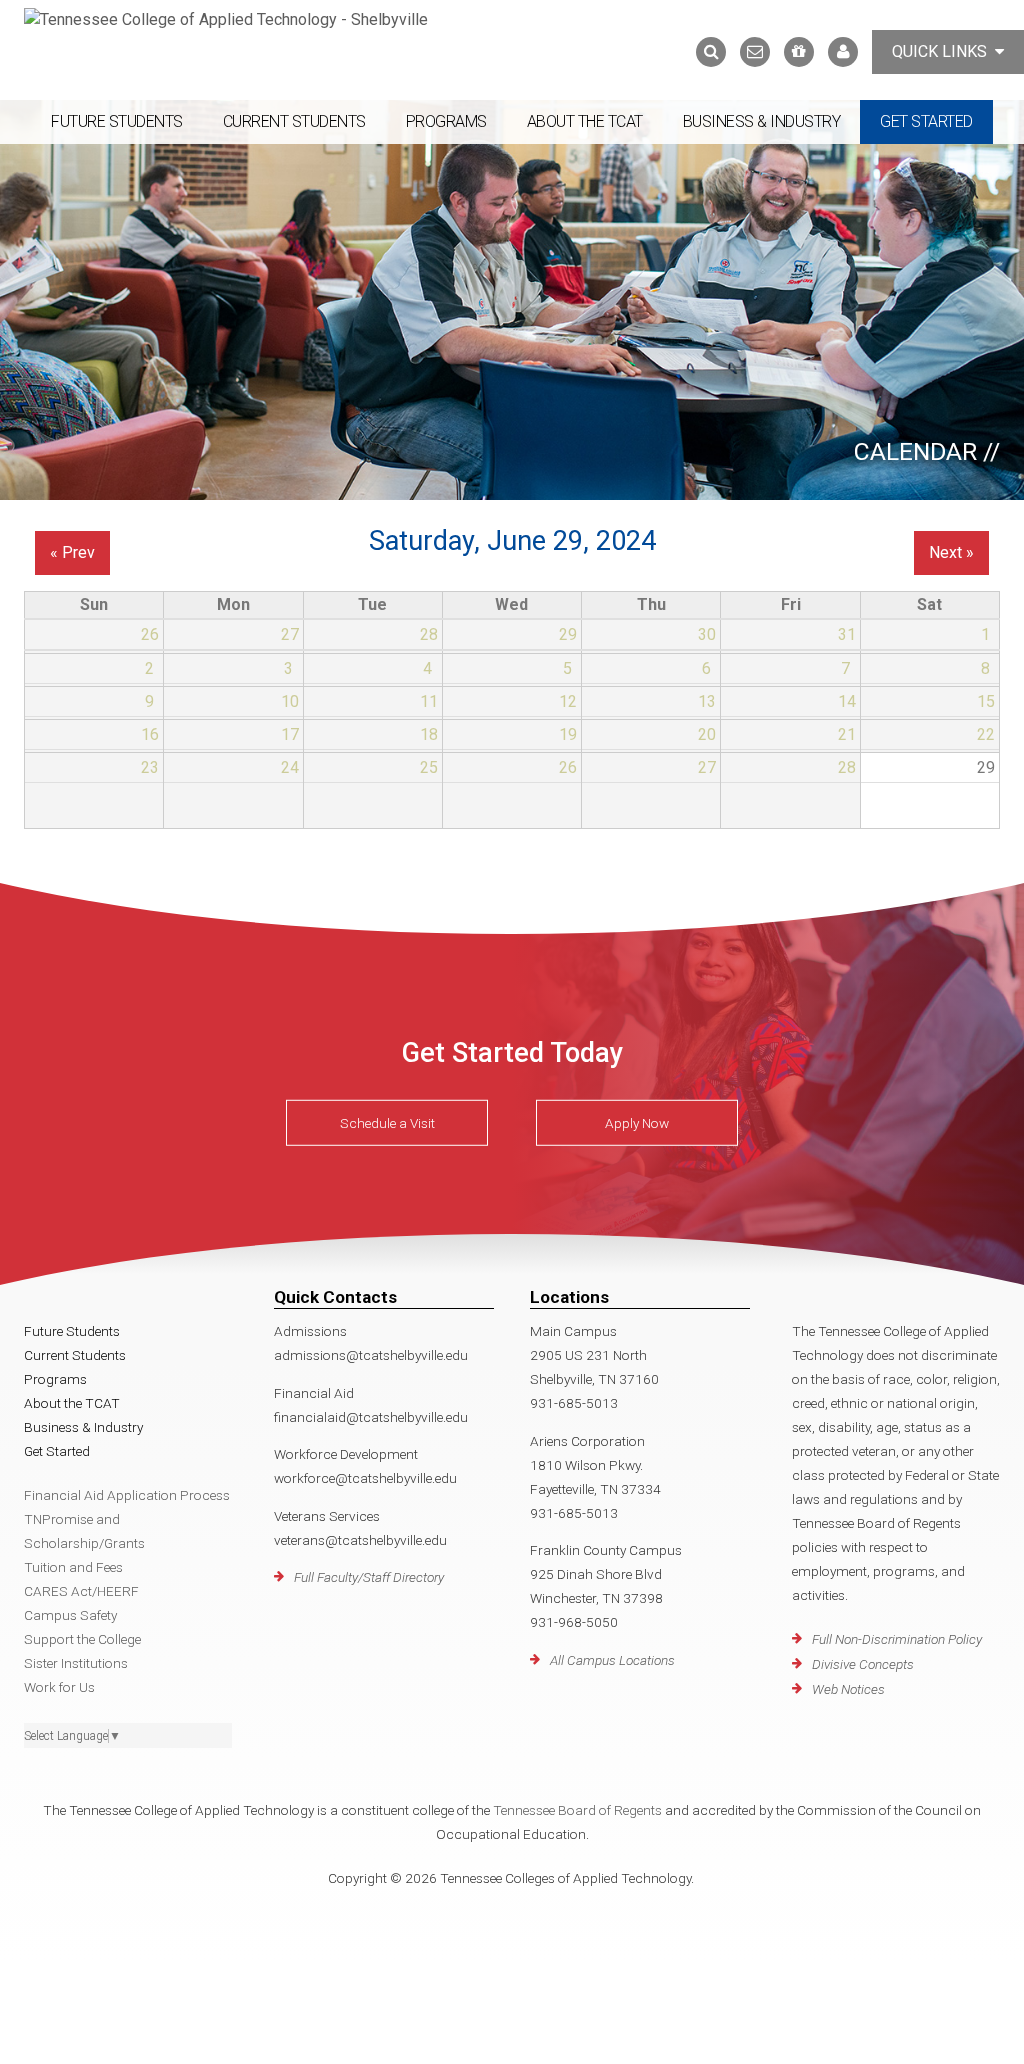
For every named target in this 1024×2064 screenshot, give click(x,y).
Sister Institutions (76, 1663)
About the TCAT (585, 121)
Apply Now (637, 1123)
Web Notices (848, 1689)
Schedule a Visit (387, 1123)
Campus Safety (70, 1615)
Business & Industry (762, 121)
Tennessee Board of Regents (577, 1810)
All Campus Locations (612, 1660)
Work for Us (59, 1687)
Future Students (117, 121)
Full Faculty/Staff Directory (369, 1577)
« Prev (72, 552)
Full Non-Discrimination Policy (897, 1639)
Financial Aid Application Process (127, 1495)
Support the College (82, 1639)
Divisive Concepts (863, 1664)
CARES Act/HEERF (81, 1591)
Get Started (926, 121)
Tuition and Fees (73, 1567)
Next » (951, 552)
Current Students (294, 121)
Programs (446, 121)
